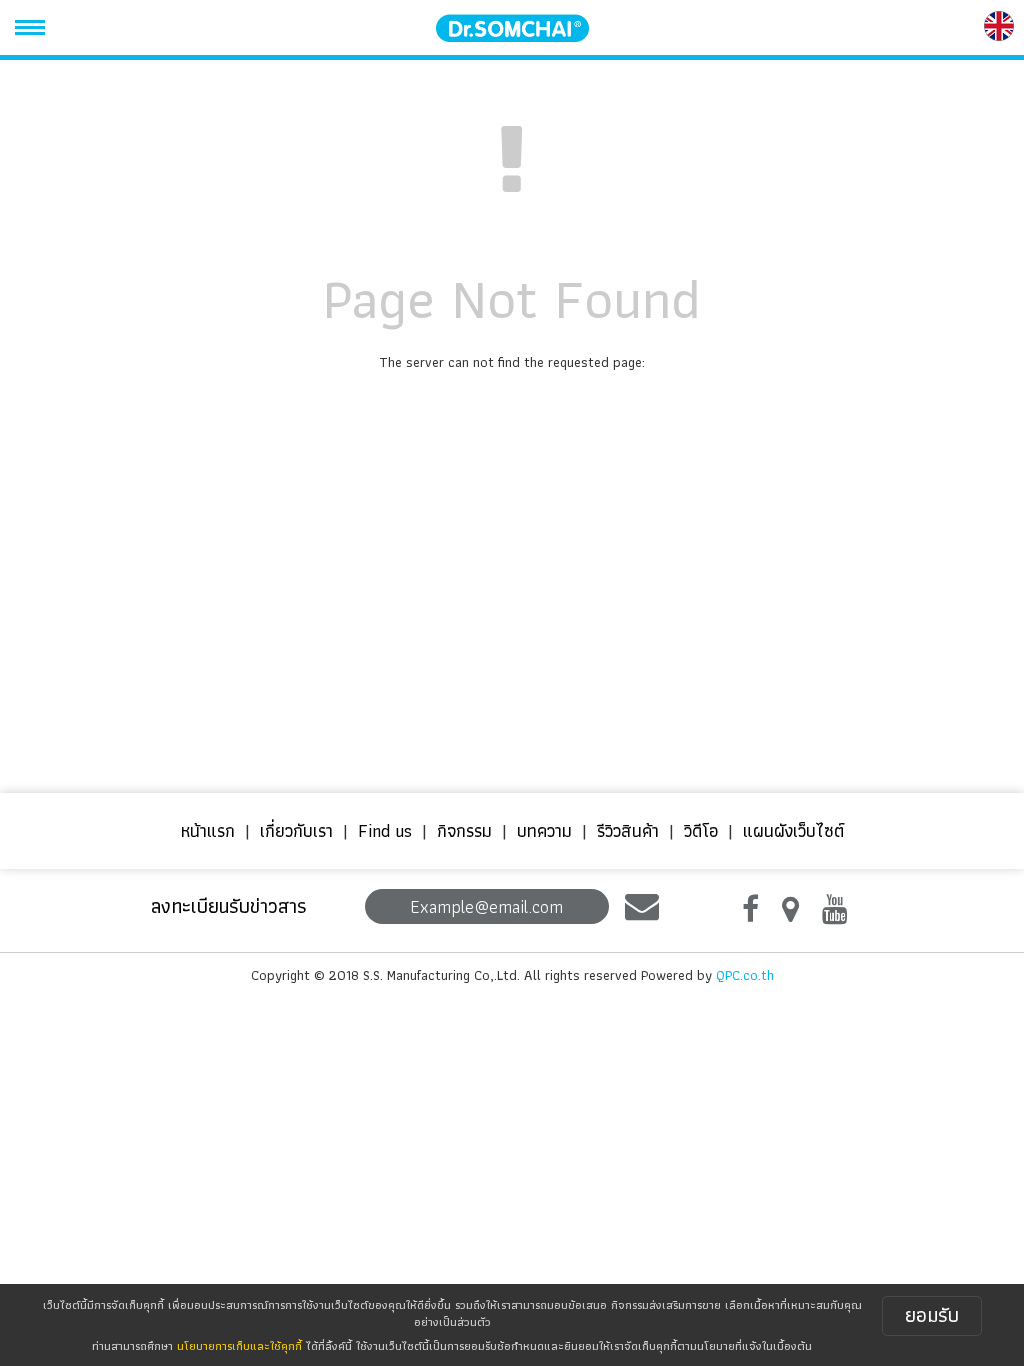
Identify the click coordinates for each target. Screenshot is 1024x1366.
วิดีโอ (701, 830)
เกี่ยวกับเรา (296, 830)
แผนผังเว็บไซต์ (793, 830)
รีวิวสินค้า (628, 830)
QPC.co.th (745, 975)
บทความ (544, 830)
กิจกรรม (464, 830)
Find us (385, 830)
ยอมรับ (932, 1315)
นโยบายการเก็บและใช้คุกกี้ (239, 1345)
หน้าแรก (208, 830)
